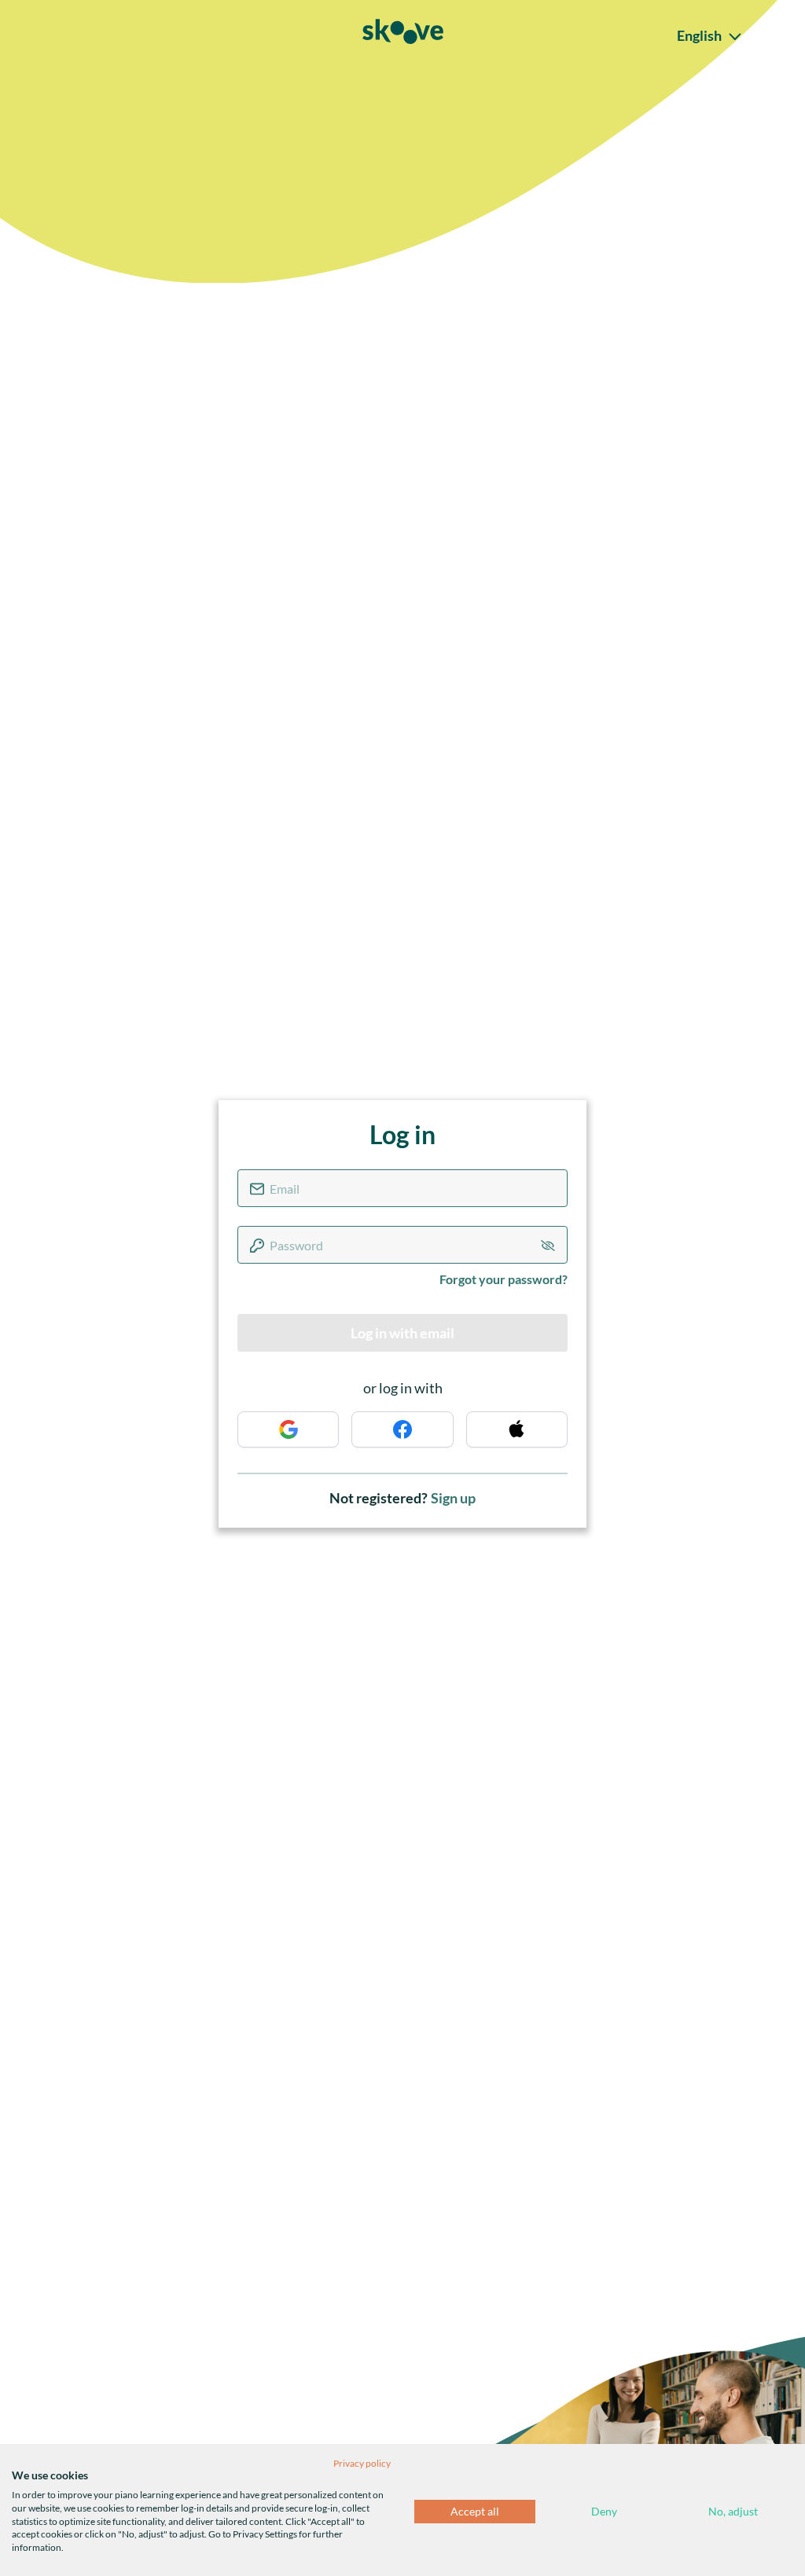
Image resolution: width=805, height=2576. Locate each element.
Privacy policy (362, 2463)
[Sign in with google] (288, 1429)
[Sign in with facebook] (402, 1429)
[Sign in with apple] (517, 1429)
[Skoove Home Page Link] (403, 35)
